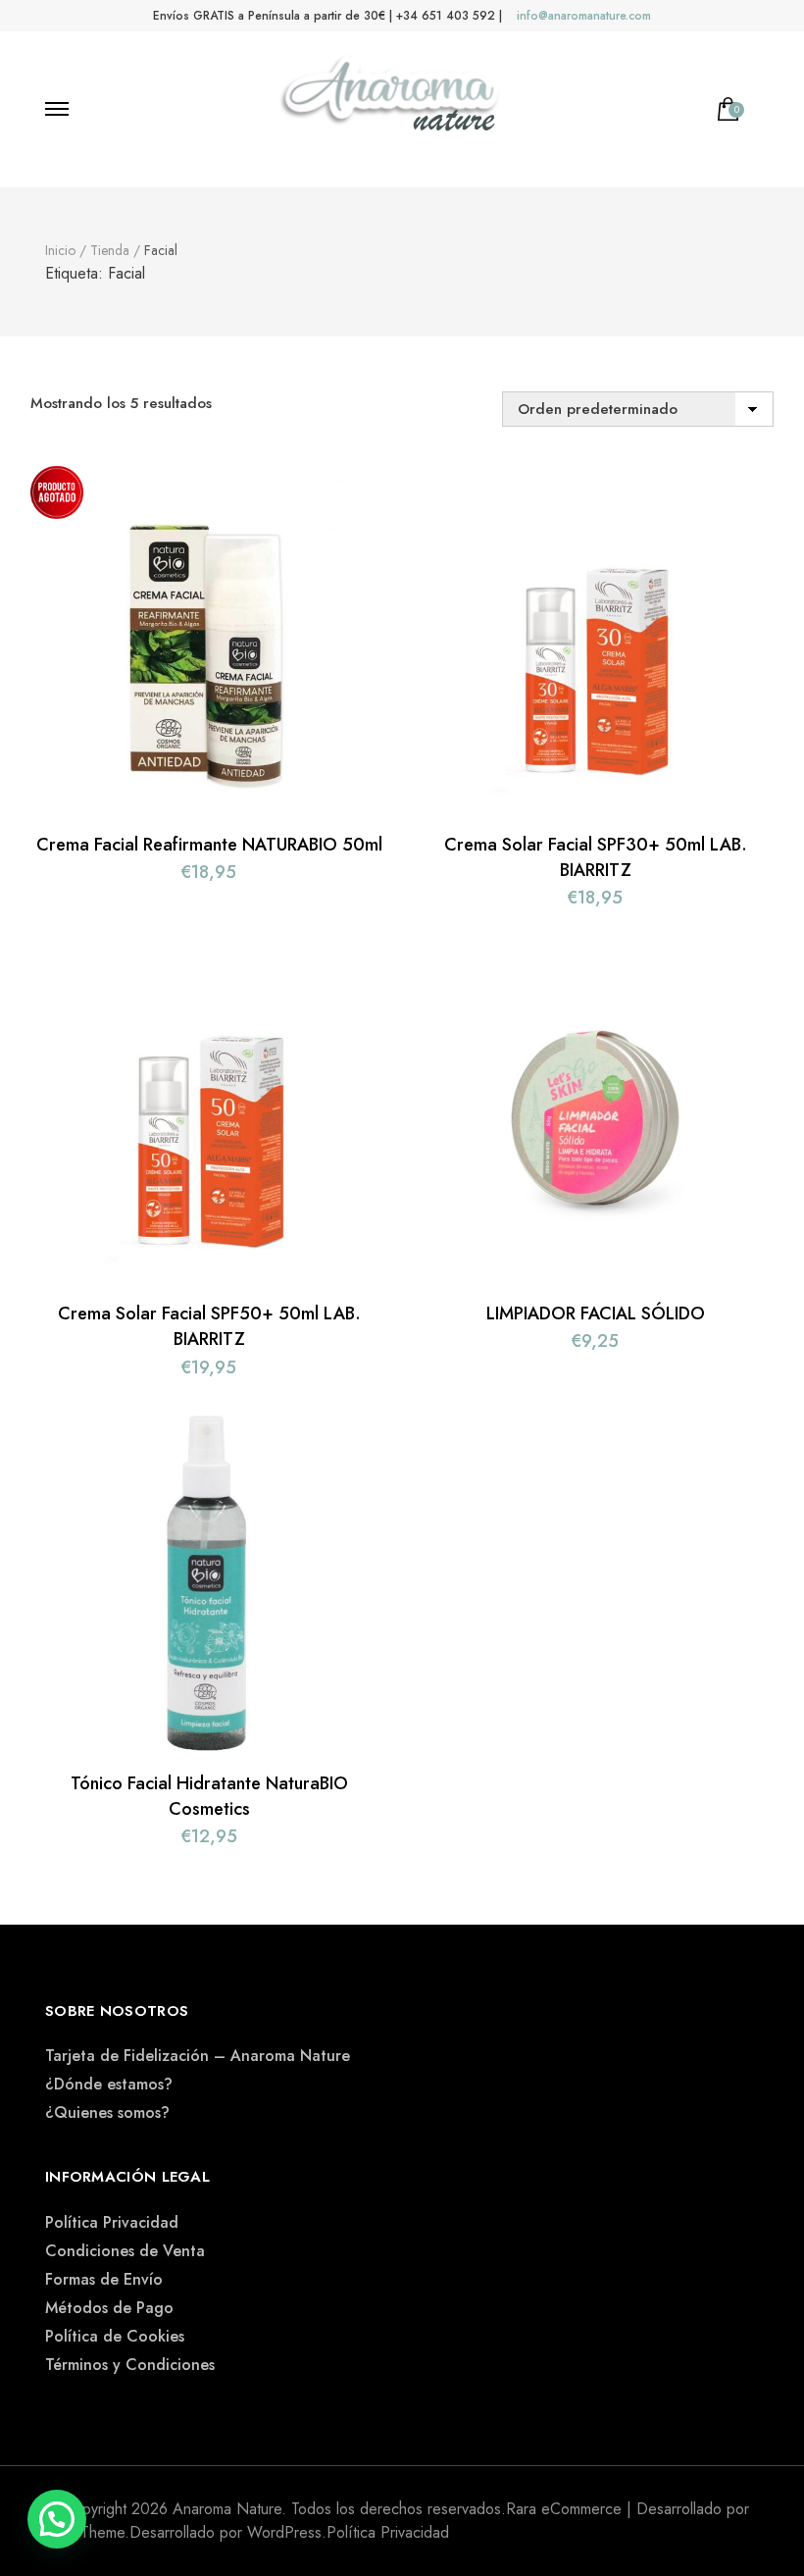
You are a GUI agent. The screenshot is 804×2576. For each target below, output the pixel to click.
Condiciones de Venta (125, 2251)
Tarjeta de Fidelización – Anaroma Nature (198, 2056)
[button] (57, 2519)
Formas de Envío (104, 2279)
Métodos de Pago (109, 2308)
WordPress (284, 2532)
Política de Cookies (115, 2336)
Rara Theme (85, 2532)
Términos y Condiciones (130, 2365)
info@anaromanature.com (584, 16)
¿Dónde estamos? (109, 2084)
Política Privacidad (112, 2222)
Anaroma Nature (227, 2509)
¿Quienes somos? (107, 2112)
